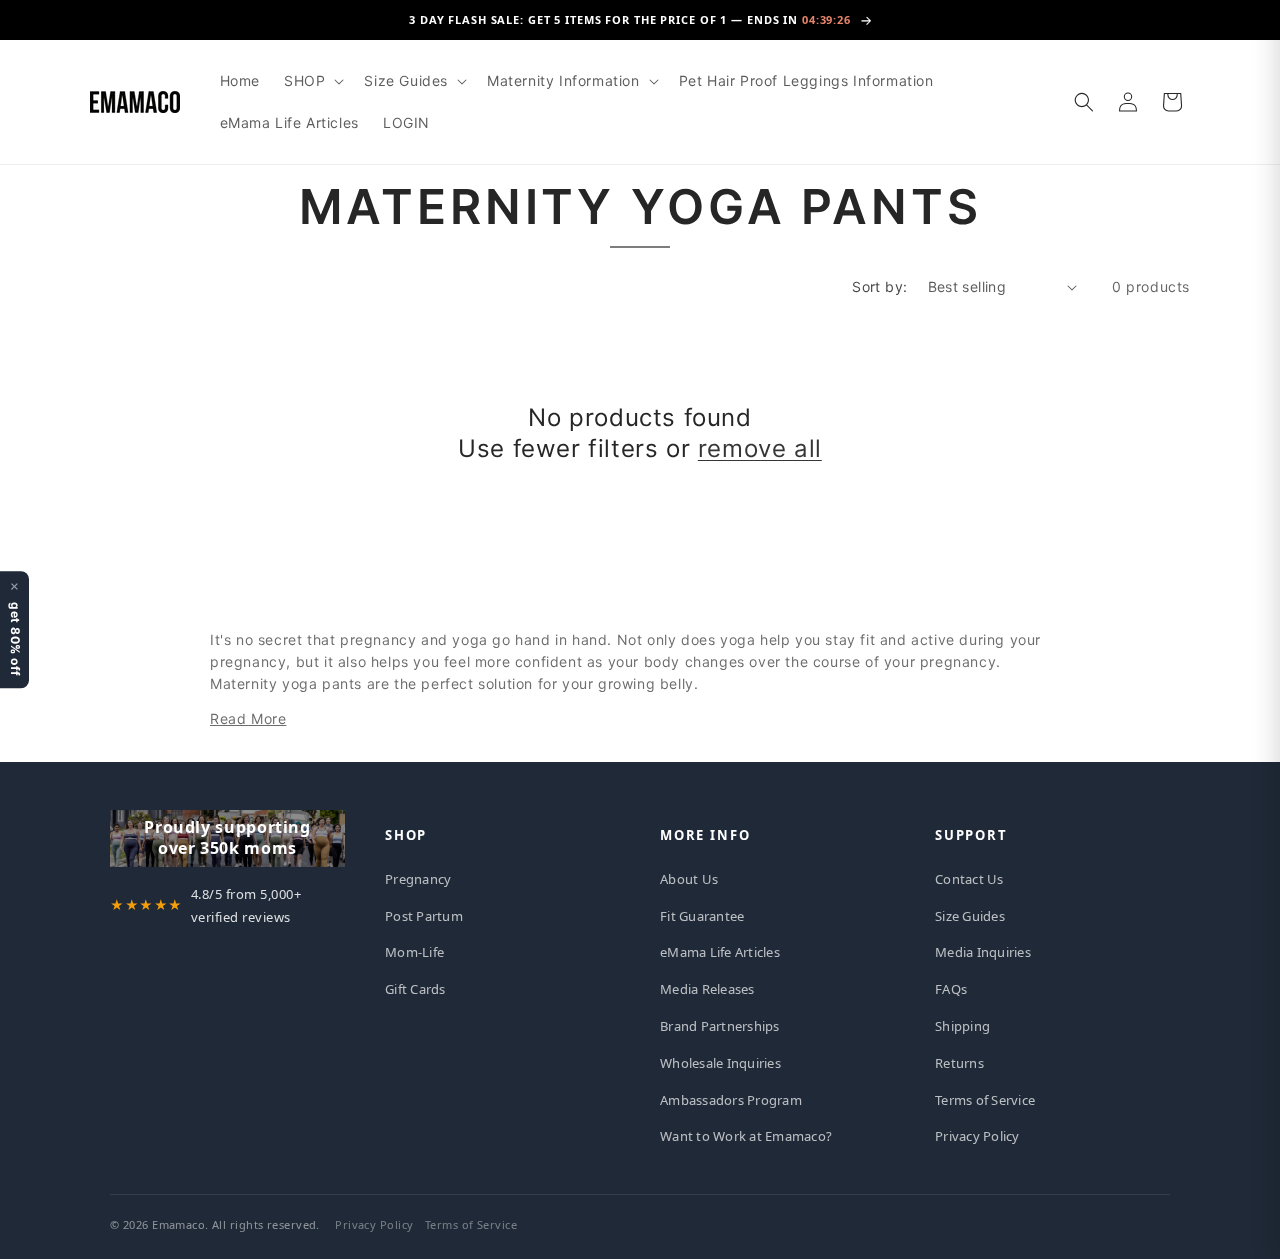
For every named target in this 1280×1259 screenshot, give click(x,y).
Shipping (962, 1026)
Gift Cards (415, 989)
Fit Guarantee (702, 916)
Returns (959, 1063)
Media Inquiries (983, 952)
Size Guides (970, 916)
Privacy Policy (977, 1136)
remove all (760, 448)
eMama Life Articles (720, 952)
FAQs (951, 989)
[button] (312, 81)
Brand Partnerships (720, 1026)
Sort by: (879, 286)
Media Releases (707, 989)
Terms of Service (985, 1100)
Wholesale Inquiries (720, 1063)
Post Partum (424, 916)
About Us (689, 879)
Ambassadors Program (731, 1100)
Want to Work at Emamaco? (746, 1136)
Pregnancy (418, 879)
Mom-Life (414, 952)
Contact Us (969, 879)
